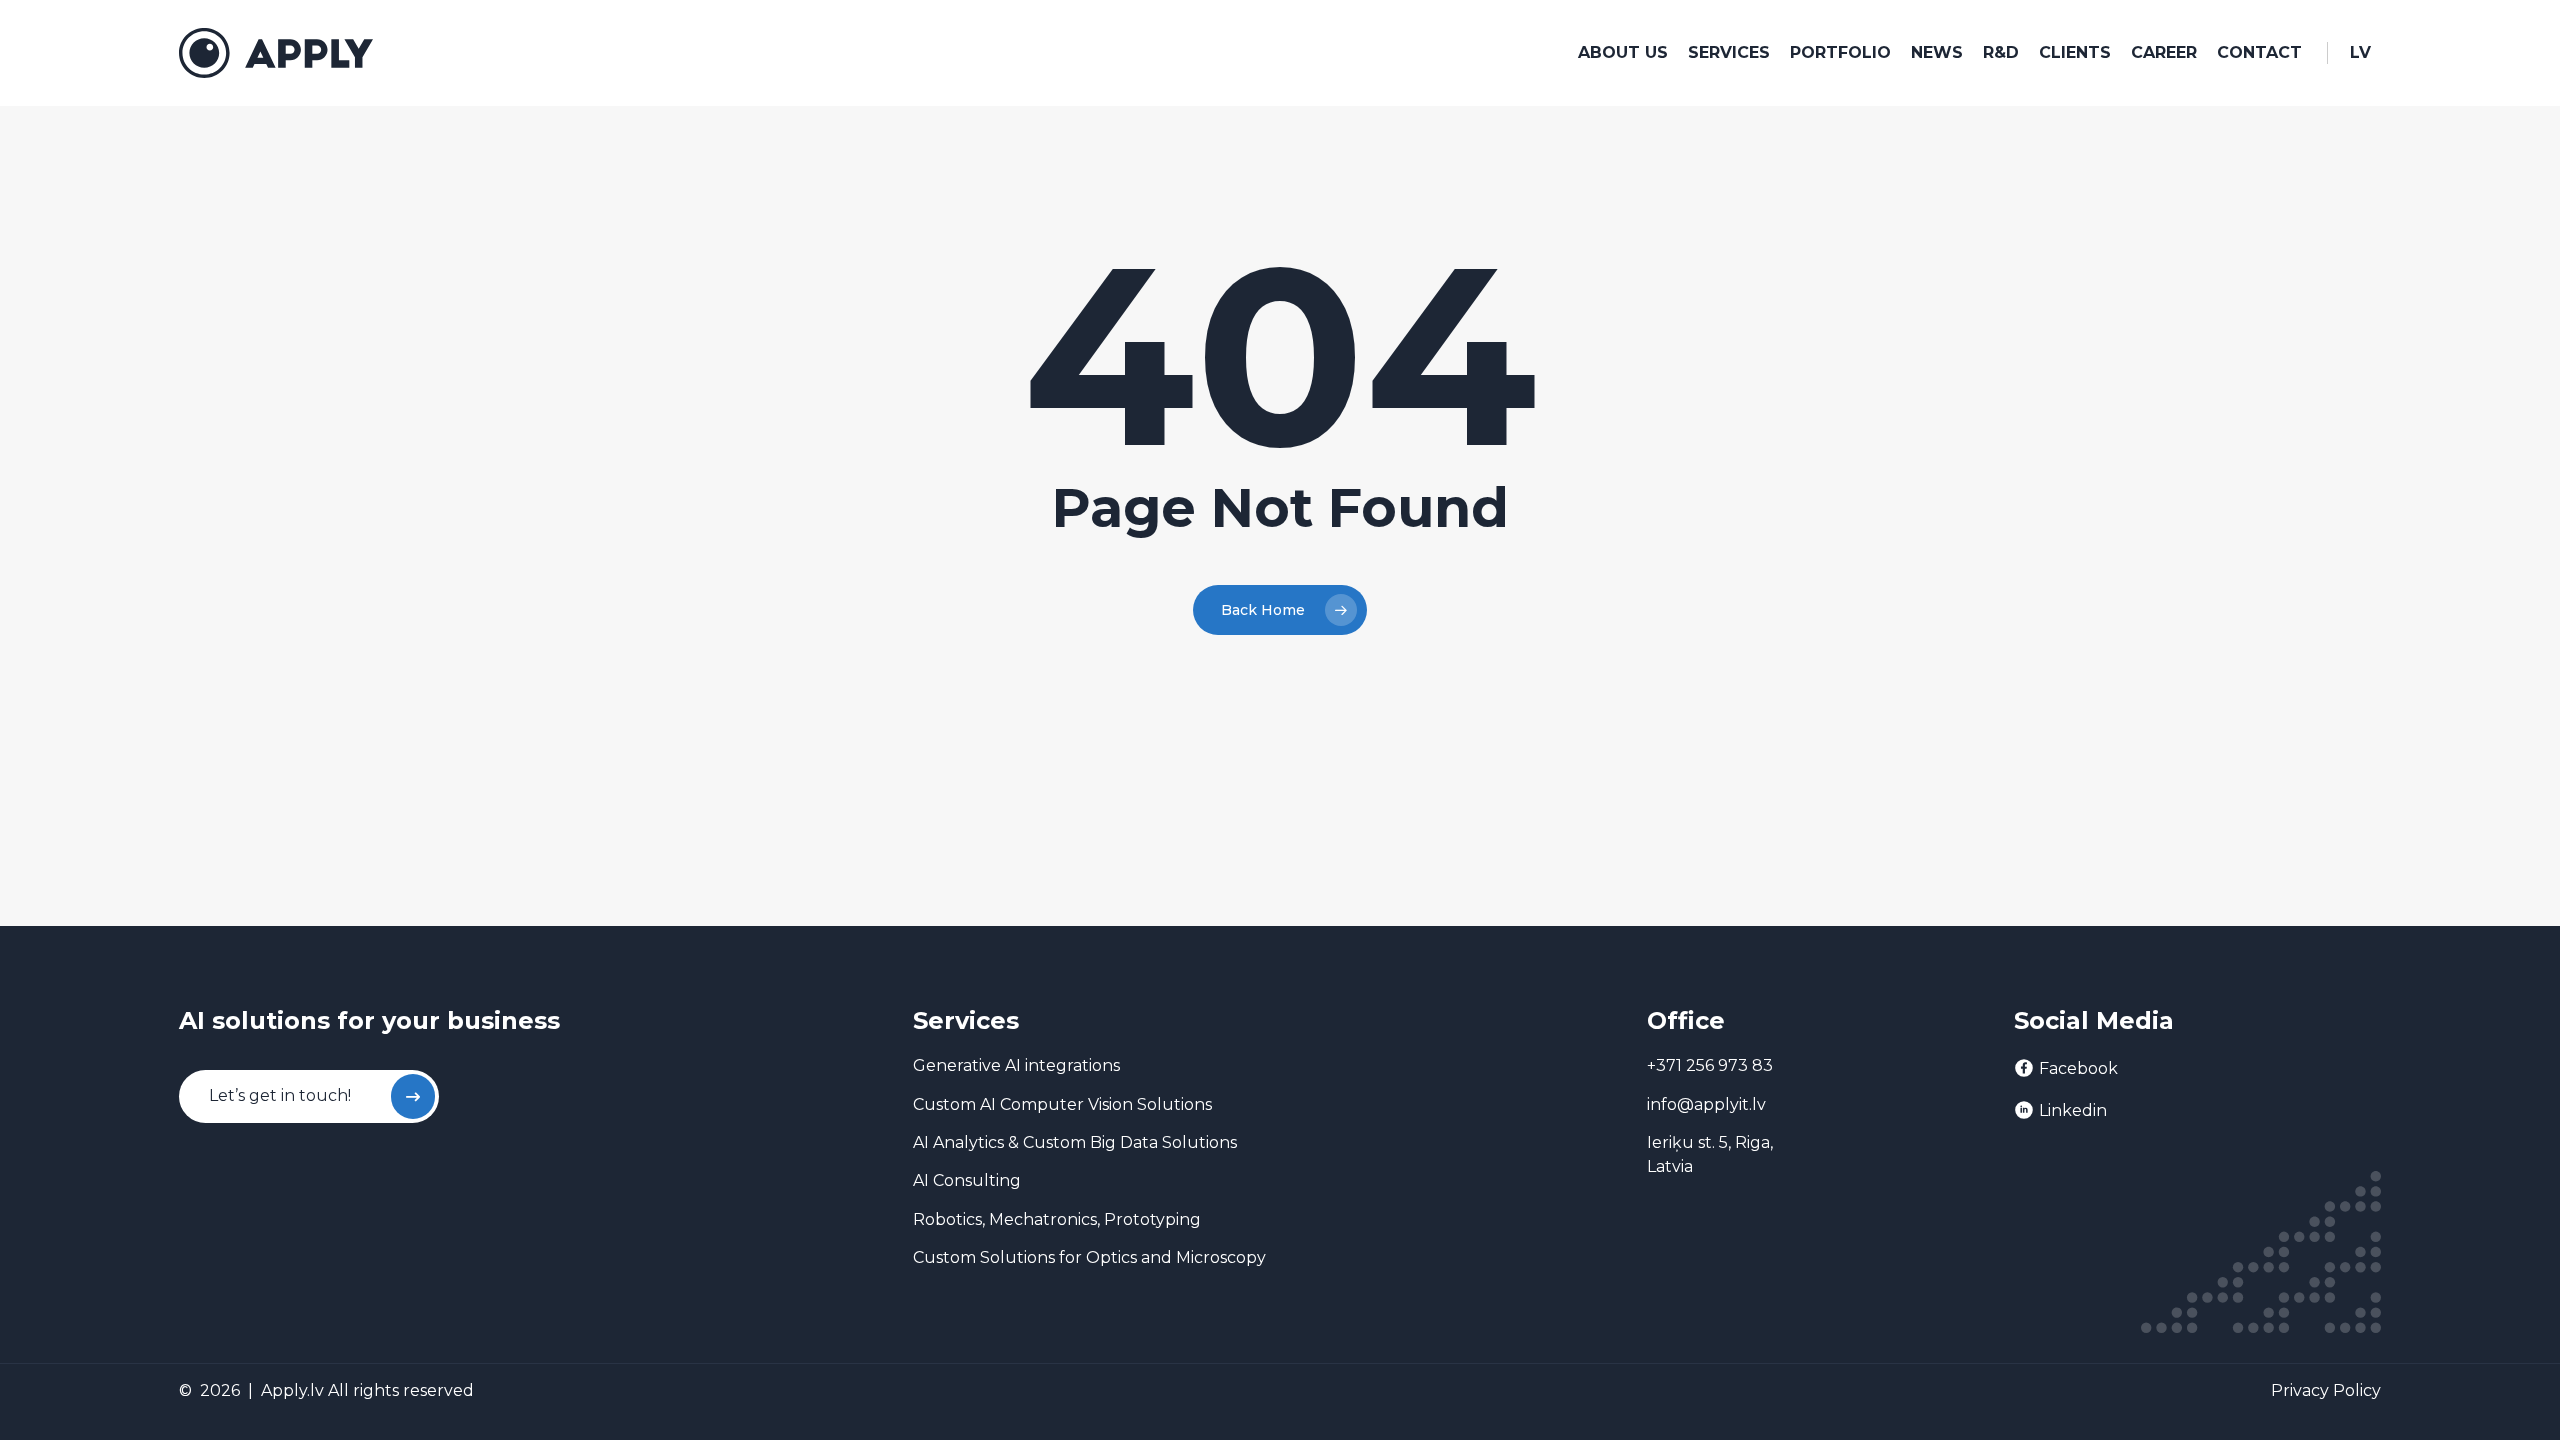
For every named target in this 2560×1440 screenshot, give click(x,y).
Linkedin (2073, 1110)
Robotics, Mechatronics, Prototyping (1057, 1219)
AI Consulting (967, 1180)
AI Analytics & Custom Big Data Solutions (1075, 1142)
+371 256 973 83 (1710, 1065)
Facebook (2078, 1068)
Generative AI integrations (1016, 1065)
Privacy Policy (2326, 1390)
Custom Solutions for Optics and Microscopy (1089, 1257)
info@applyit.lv (1706, 1104)
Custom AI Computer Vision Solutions (1062, 1104)
